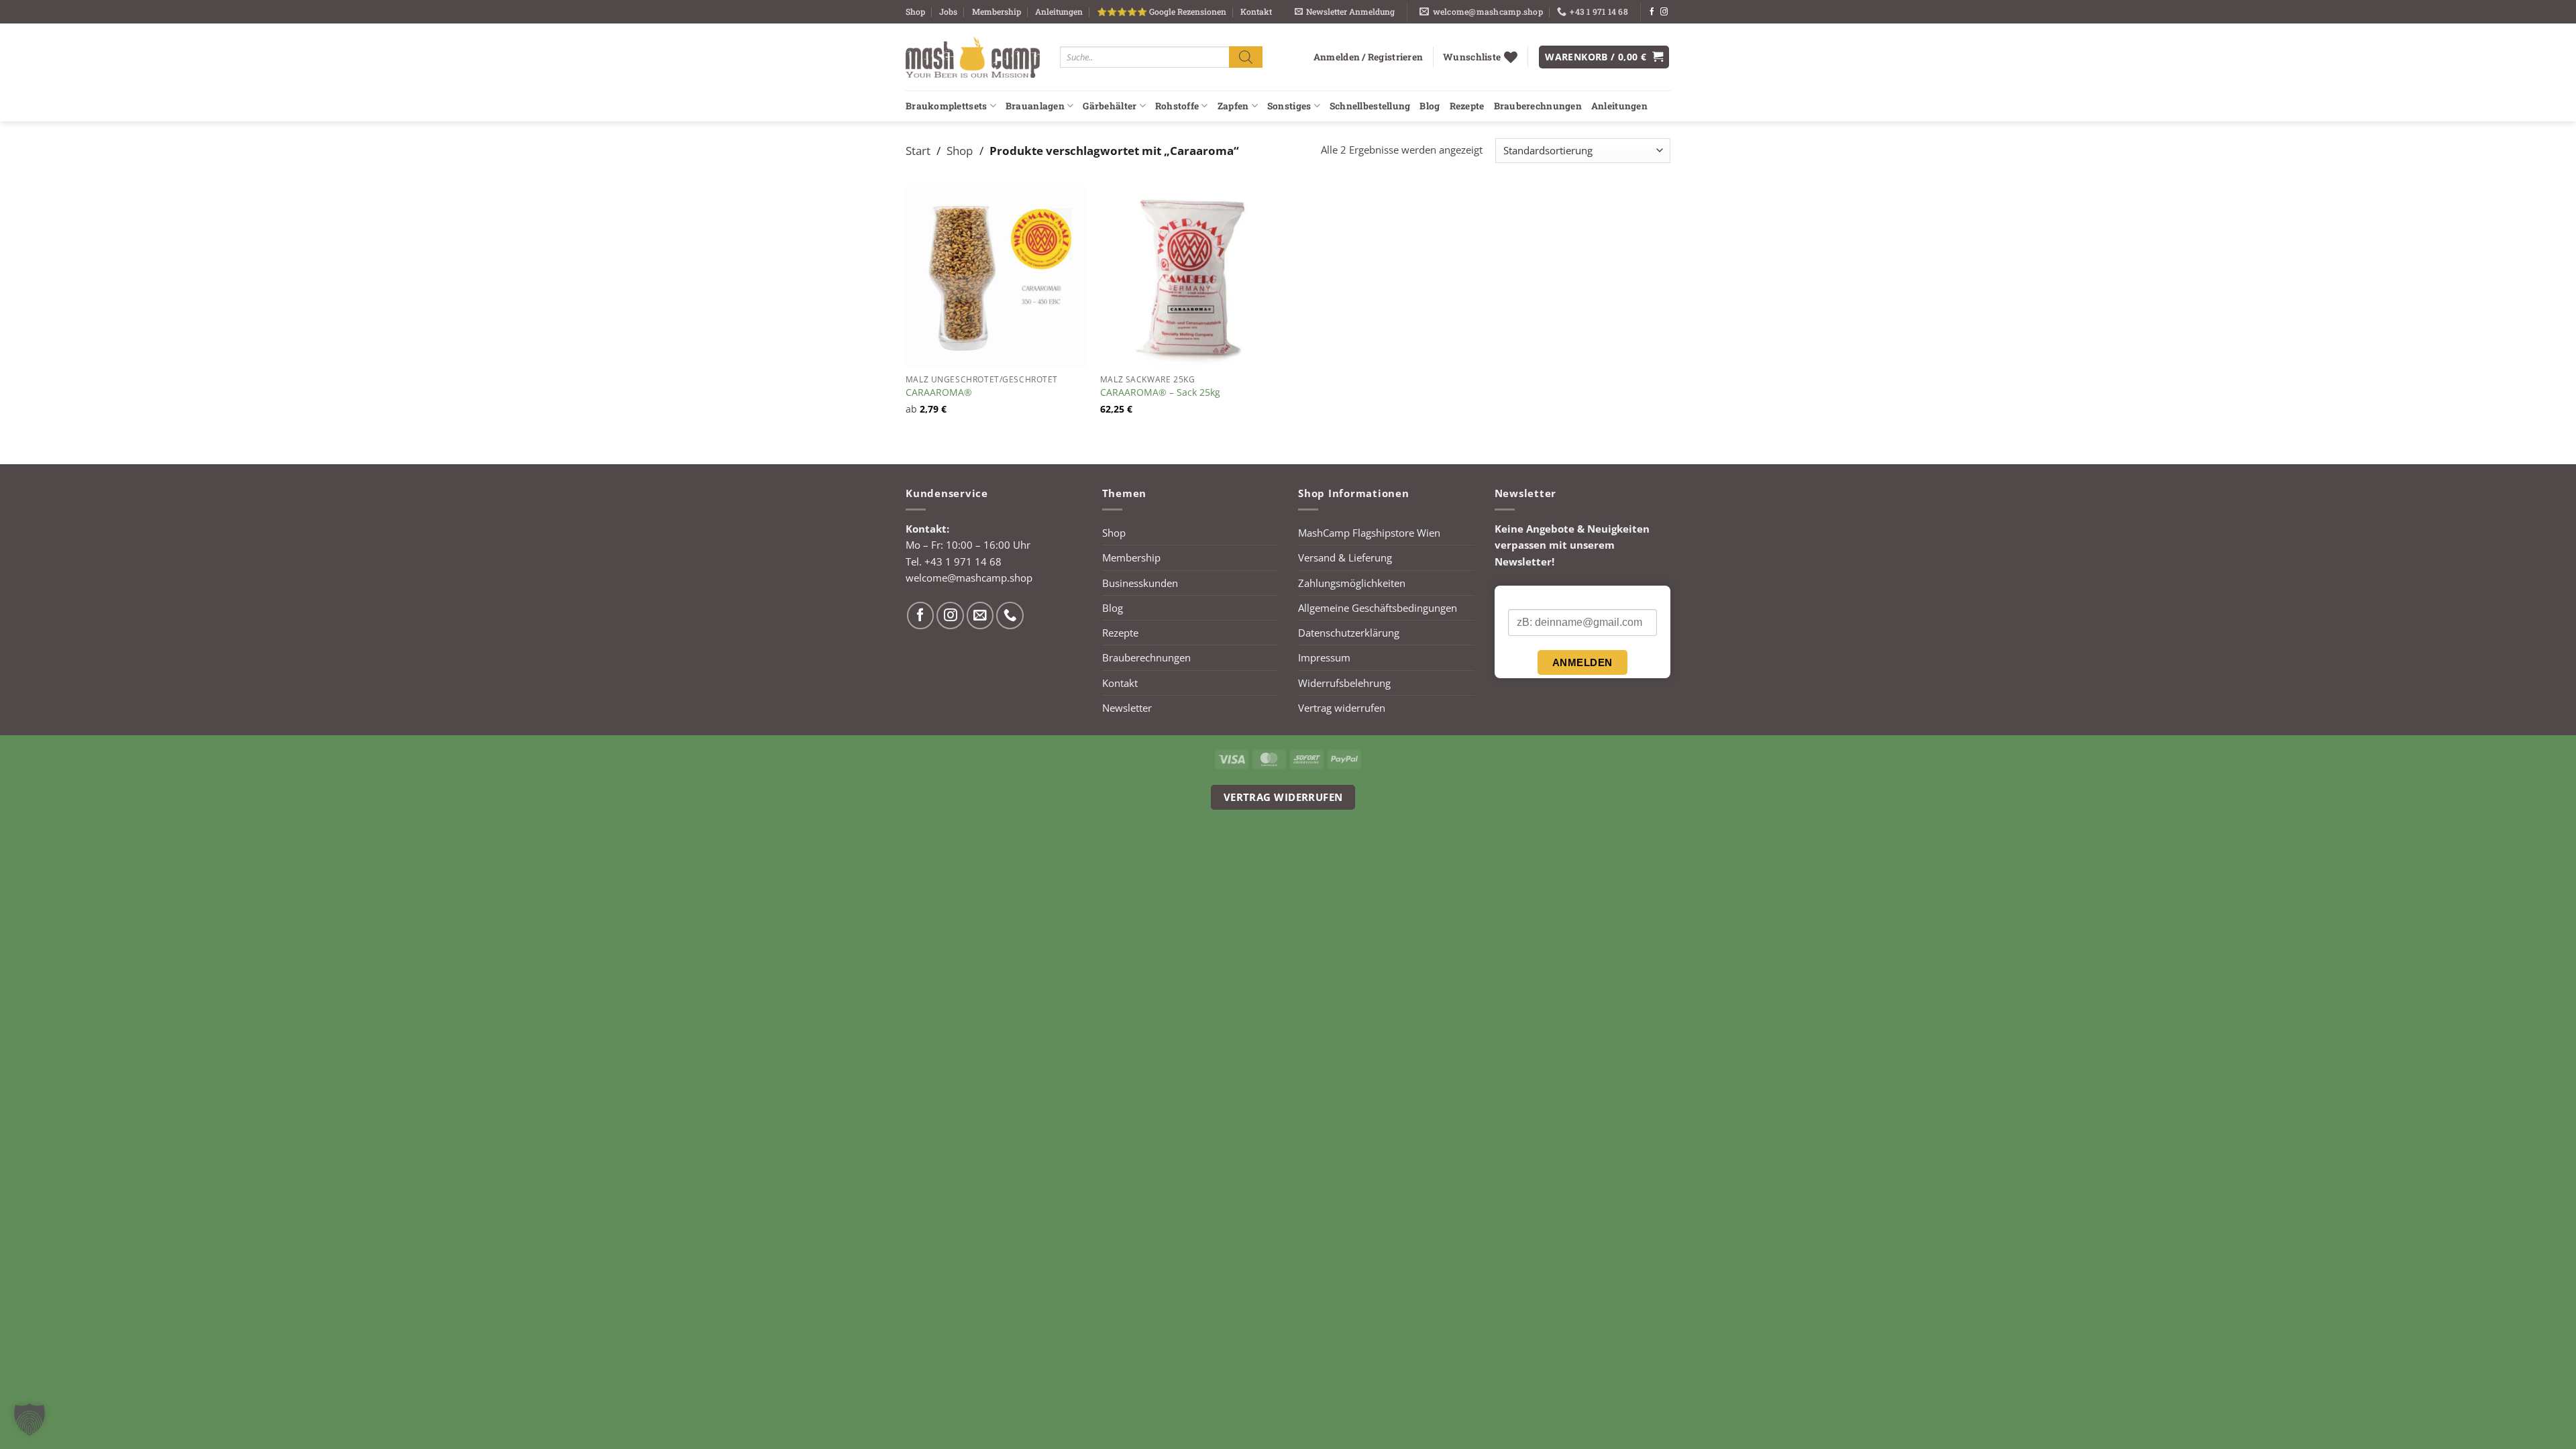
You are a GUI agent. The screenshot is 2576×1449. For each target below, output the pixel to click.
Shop (915, 11)
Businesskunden (1140, 583)
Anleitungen (1059, 11)
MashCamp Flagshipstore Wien (1369, 533)
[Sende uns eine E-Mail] (980, 615)
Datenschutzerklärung (1349, 633)
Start (918, 150)
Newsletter (1127, 708)
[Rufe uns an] (1010, 615)
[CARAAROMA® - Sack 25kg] (1191, 277)
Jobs (948, 11)
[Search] (1246, 57)
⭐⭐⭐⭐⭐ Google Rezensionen (1162, 11)
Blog (1430, 106)
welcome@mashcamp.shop (969, 578)
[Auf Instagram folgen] (1664, 12)
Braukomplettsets (946, 106)
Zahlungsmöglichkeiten (1352, 583)
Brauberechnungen (1538, 106)
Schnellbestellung (1370, 106)
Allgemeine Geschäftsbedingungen (1378, 608)
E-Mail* (1524, 598)
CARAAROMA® (939, 392)
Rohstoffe (1177, 106)
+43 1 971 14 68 (963, 561)
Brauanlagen (1035, 106)
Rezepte (1467, 106)
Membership (997, 11)
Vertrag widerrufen (1342, 708)
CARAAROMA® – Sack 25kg (1160, 392)
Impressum (1324, 657)
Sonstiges (1289, 106)
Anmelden (1582, 662)
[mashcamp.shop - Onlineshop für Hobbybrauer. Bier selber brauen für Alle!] (973, 57)
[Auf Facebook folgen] (1652, 12)
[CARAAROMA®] (996, 277)
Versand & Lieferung (1345, 557)
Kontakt (1256, 11)
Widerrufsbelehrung (1344, 683)
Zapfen (1233, 106)
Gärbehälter (1110, 106)
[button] (1345, 12)
